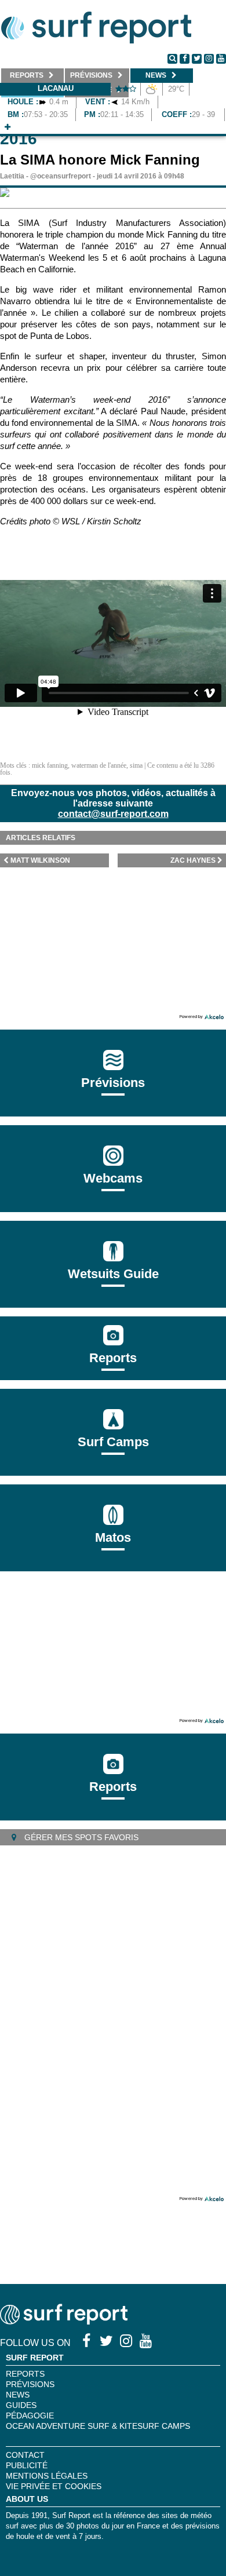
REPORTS (25, 2374)
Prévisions (30, 2384)
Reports (113, 1358)
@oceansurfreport (61, 176)
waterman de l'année (99, 765)
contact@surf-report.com (113, 814)
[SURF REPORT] (64, 2321)
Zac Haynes (193, 860)
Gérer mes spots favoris (80, 1837)
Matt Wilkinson (40, 860)
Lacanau (56, 88)
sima (136, 765)
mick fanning (50, 765)
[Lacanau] (8, 127)
